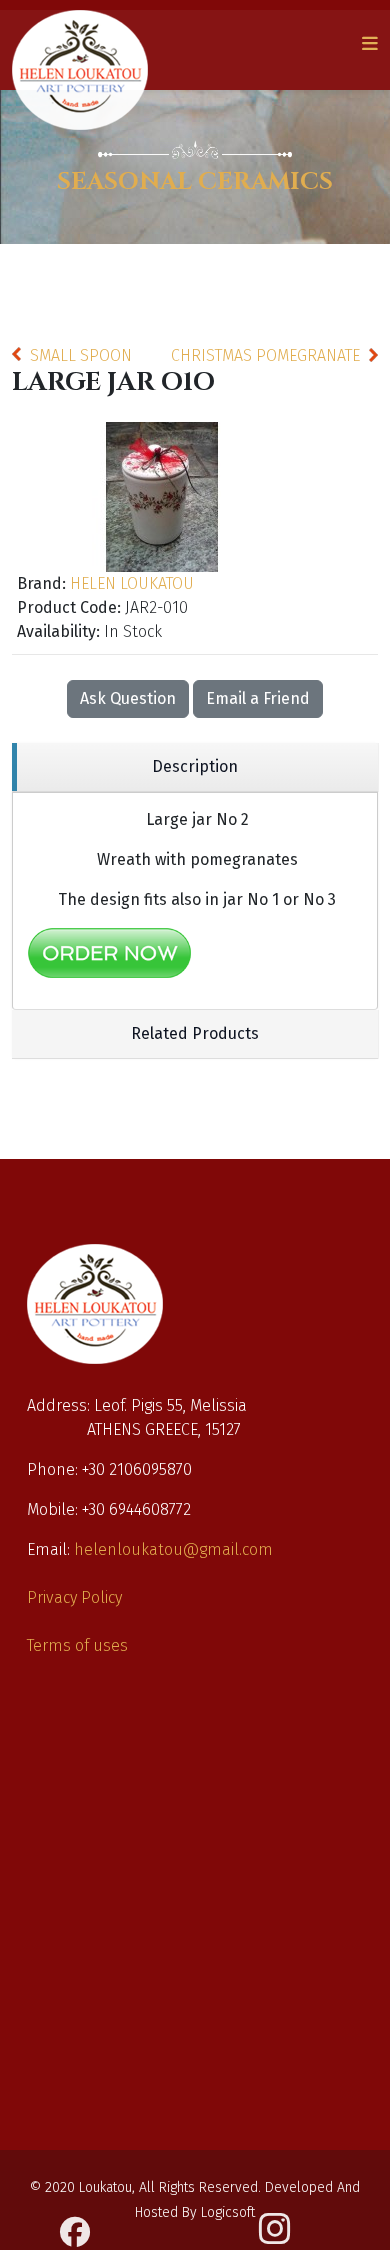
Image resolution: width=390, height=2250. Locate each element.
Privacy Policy (74, 1597)
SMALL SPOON (81, 355)
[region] (195, 767)
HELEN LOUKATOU (132, 583)
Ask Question (128, 698)
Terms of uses (77, 1645)
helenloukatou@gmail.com (173, 1549)
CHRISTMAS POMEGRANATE (265, 355)
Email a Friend (258, 698)
